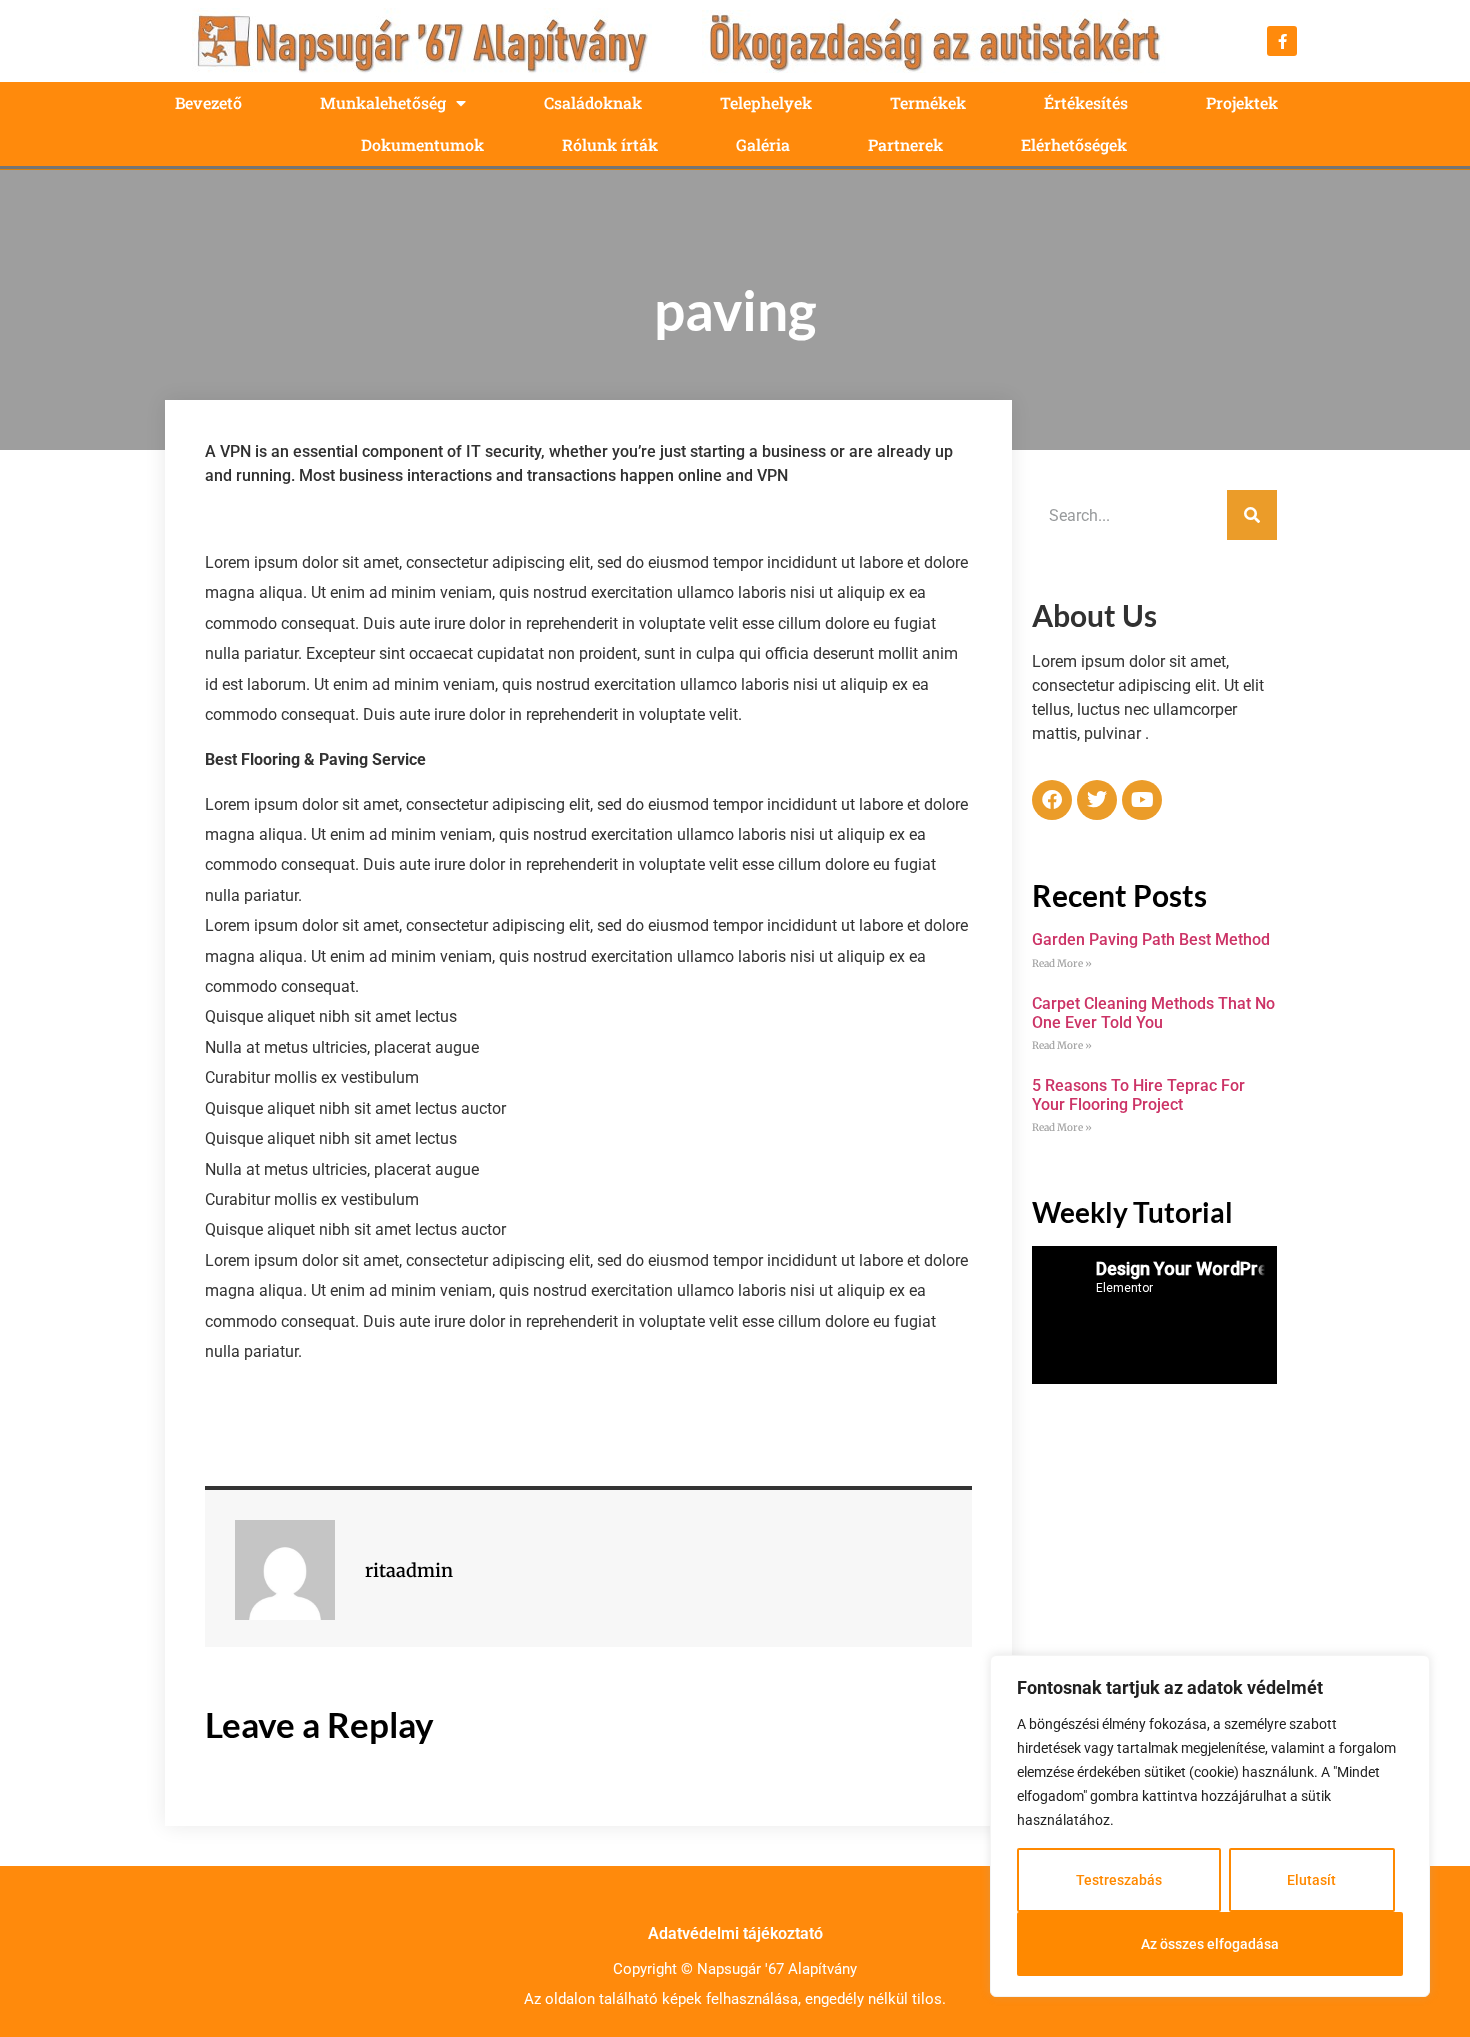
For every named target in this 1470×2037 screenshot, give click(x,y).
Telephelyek (766, 102)
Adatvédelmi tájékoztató (735, 1933)
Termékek (928, 102)
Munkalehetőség (383, 102)
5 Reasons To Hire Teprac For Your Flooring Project (1138, 1095)
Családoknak (593, 102)
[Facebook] (1052, 800)
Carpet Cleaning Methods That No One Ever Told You (1153, 1013)
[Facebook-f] (1282, 41)
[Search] (1252, 515)
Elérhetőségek (1074, 144)
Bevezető (208, 102)
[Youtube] (1142, 800)
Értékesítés (1086, 102)
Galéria (763, 144)
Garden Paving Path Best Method (1151, 939)
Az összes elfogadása (1210, 1944)
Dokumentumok (422, 144)
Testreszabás (1119, 1880)
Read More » (1062, 963)
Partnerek (905, 144)
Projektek (1242, 102)
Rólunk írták (610, 144)
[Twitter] (1097, 800)
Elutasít (1311, 1880)
